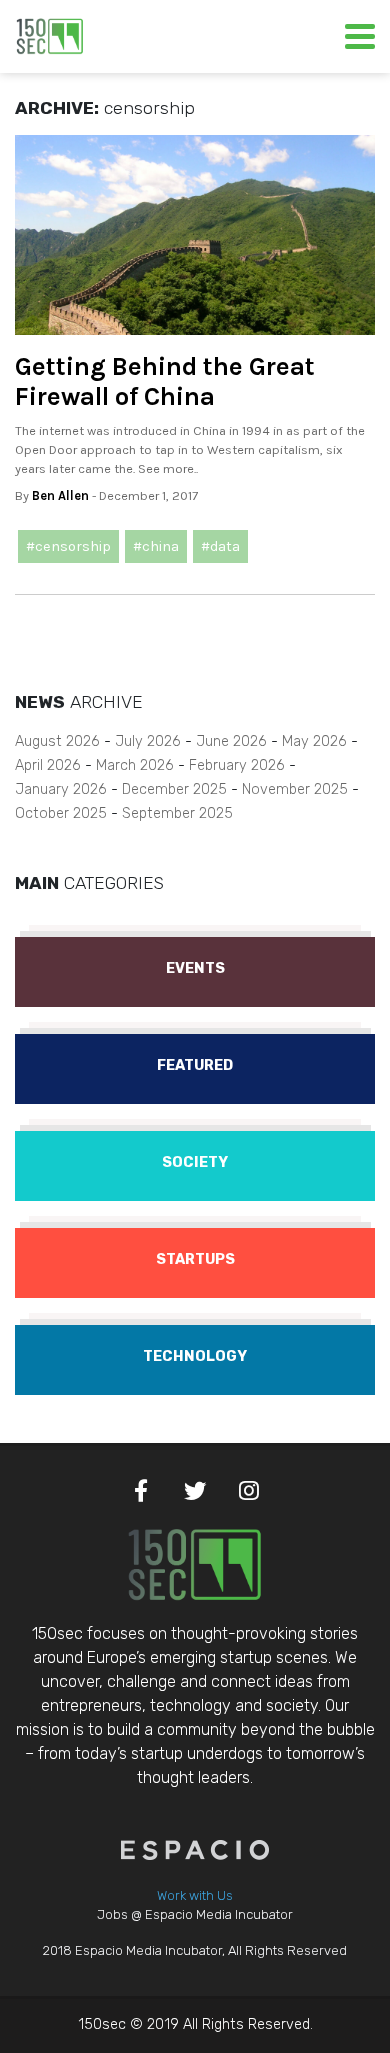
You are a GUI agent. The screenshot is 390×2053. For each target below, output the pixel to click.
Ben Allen (60, 495)
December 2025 (174, 789)
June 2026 (231, 741)
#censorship (68, 546)
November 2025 (295, 789)
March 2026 (135, 765)
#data (220, 546)
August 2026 (57, 741)
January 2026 (61, 789)
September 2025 (177, 813)
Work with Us (195, 1895)
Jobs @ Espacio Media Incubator (195, 1914)
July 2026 (148, 741)
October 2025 (61, 813)
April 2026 (48, 765)
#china (156, 546)
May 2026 (314, 741)
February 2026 (237, 765)
